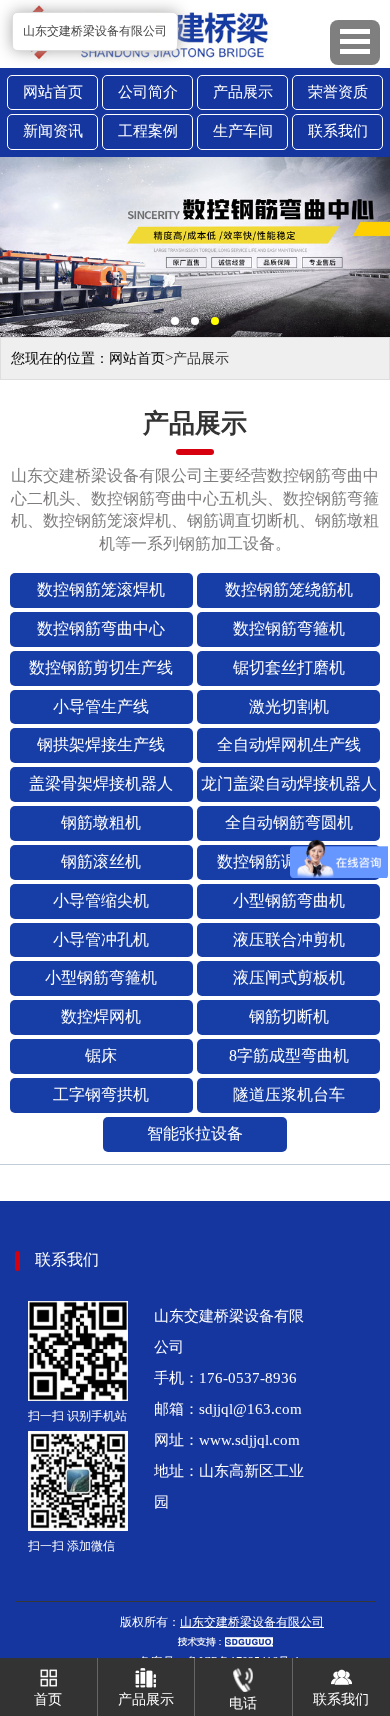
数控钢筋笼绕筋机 (289, 589)
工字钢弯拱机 (101, 1094)
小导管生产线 (101, 706)
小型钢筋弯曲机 (289, 900)
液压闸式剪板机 (289, 977)
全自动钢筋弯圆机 (289, 822)
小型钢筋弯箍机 (101, 977)
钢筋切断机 (289, 1016)
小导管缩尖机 (101, 900)
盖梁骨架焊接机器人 (101, 783)
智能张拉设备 (195, 1133)
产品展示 (243, 92)
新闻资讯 (53, 131)
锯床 (101, 1055)
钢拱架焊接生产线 (101, 744)
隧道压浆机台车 (289, 1094)
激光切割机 (289, 706)
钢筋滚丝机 (101, 861)
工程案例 (148, 131)
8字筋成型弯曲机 (289, 1055)
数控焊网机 (101, 1016)
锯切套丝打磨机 (289, 667)
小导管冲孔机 (101, 939)
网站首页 (53, 92)
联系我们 (338, 131)
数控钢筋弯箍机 (289, 628)
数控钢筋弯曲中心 (101, 628)
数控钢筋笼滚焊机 (101, 589)
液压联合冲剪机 (289, 939)
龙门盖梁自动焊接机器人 (289, 783)
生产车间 (243, 131)
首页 (48, 1699)
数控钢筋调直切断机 (289, 861)
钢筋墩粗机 (101, 822)
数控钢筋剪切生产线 (101, 667)
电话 (243, 1703)
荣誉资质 (338, 92)
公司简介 (148, 92)
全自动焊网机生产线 (289, 744)
